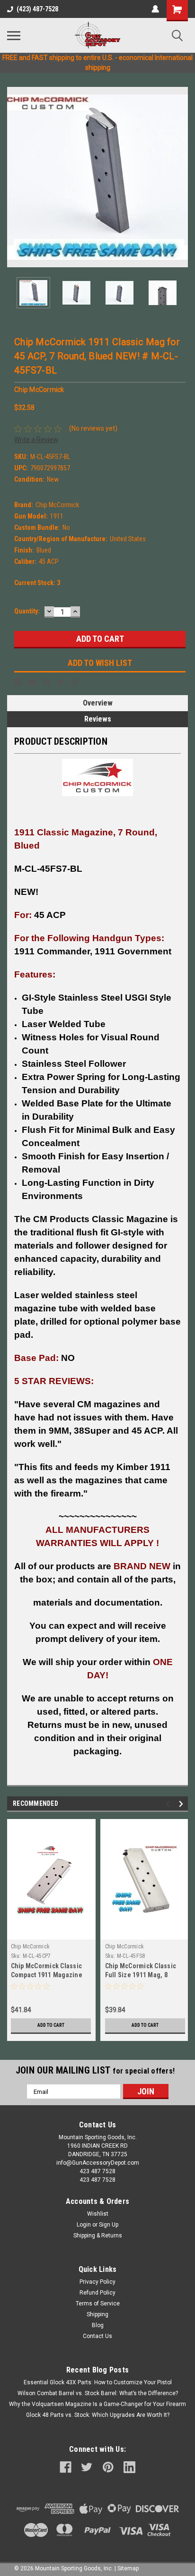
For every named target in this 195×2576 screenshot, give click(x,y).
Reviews (98, 719)
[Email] (32, 682)
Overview (98, 703)
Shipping (97, 2314)
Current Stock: (37, 583)
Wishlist (98, 2214)
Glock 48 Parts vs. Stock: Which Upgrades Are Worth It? (98, 2415)
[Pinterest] (75, 682)
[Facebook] (18, 682)
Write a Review (36, 440)
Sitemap (128, 2568)
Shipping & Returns (98, 2236)
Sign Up (109, 2225)
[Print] (46, 682)
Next (181, 177)
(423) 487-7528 (37, 9)
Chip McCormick (31, 1947)
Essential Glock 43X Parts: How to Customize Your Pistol (98, 2382)
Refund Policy (97, 2293)
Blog (98, 2325)
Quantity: (27, 611)
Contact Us (97, 2336)
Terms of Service (98, 2304)
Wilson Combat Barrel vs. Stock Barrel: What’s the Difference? (98, 2393)
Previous (14, 177)
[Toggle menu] (14, 35)
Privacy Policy (97, 2282)
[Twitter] (61, 682)
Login (84, 2225)
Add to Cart (51, 2025)
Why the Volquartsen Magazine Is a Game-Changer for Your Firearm (97, 2404)
